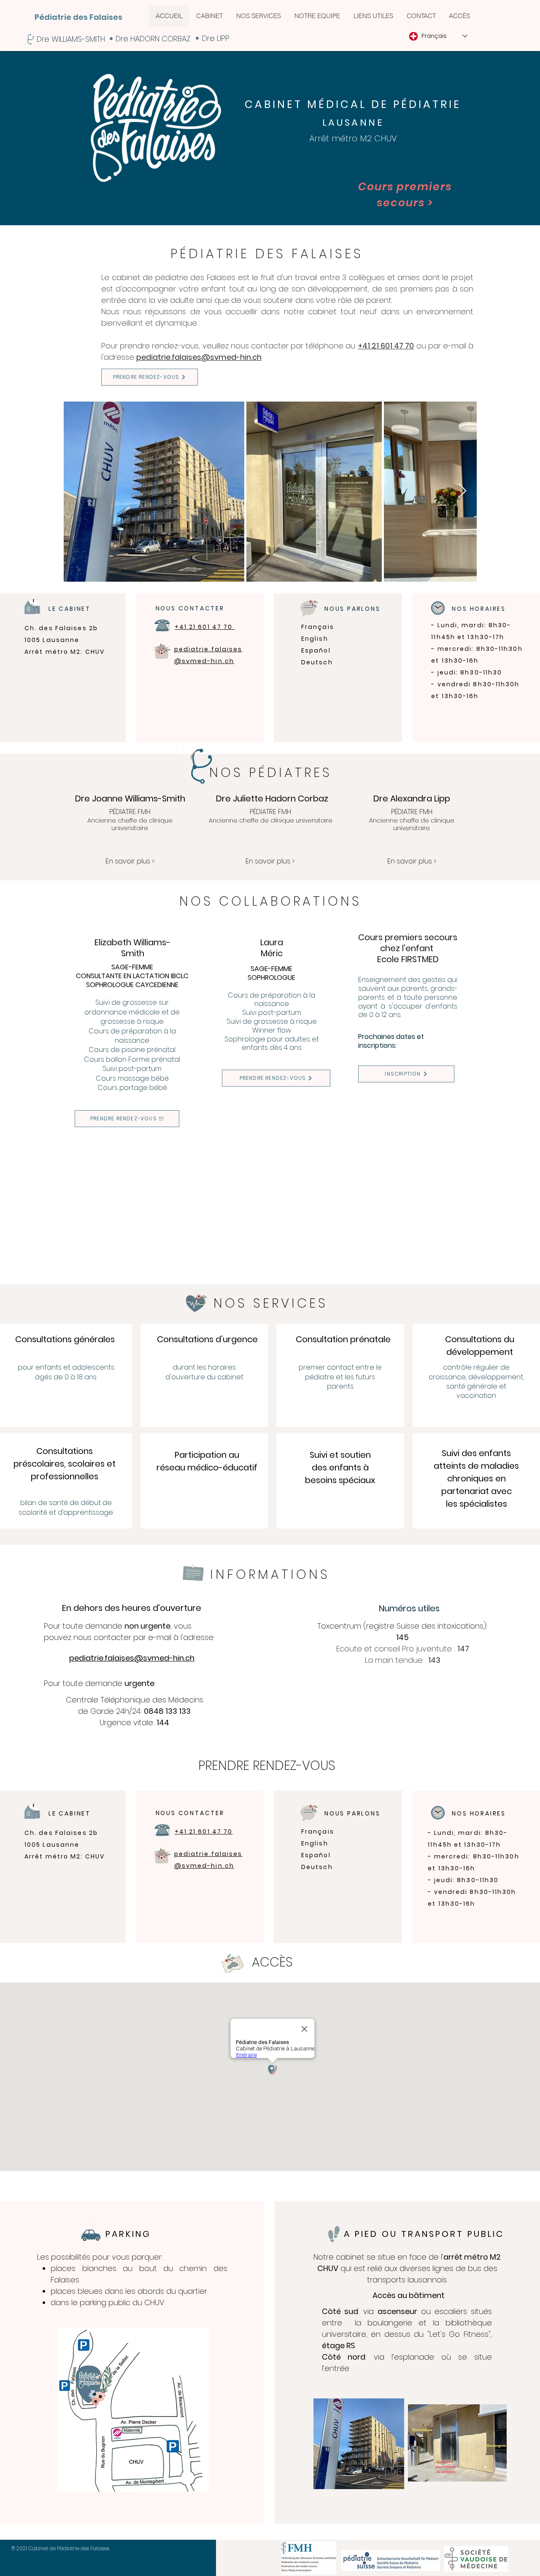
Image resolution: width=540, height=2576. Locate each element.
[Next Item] (462, 491)
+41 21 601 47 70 (386, 346)
